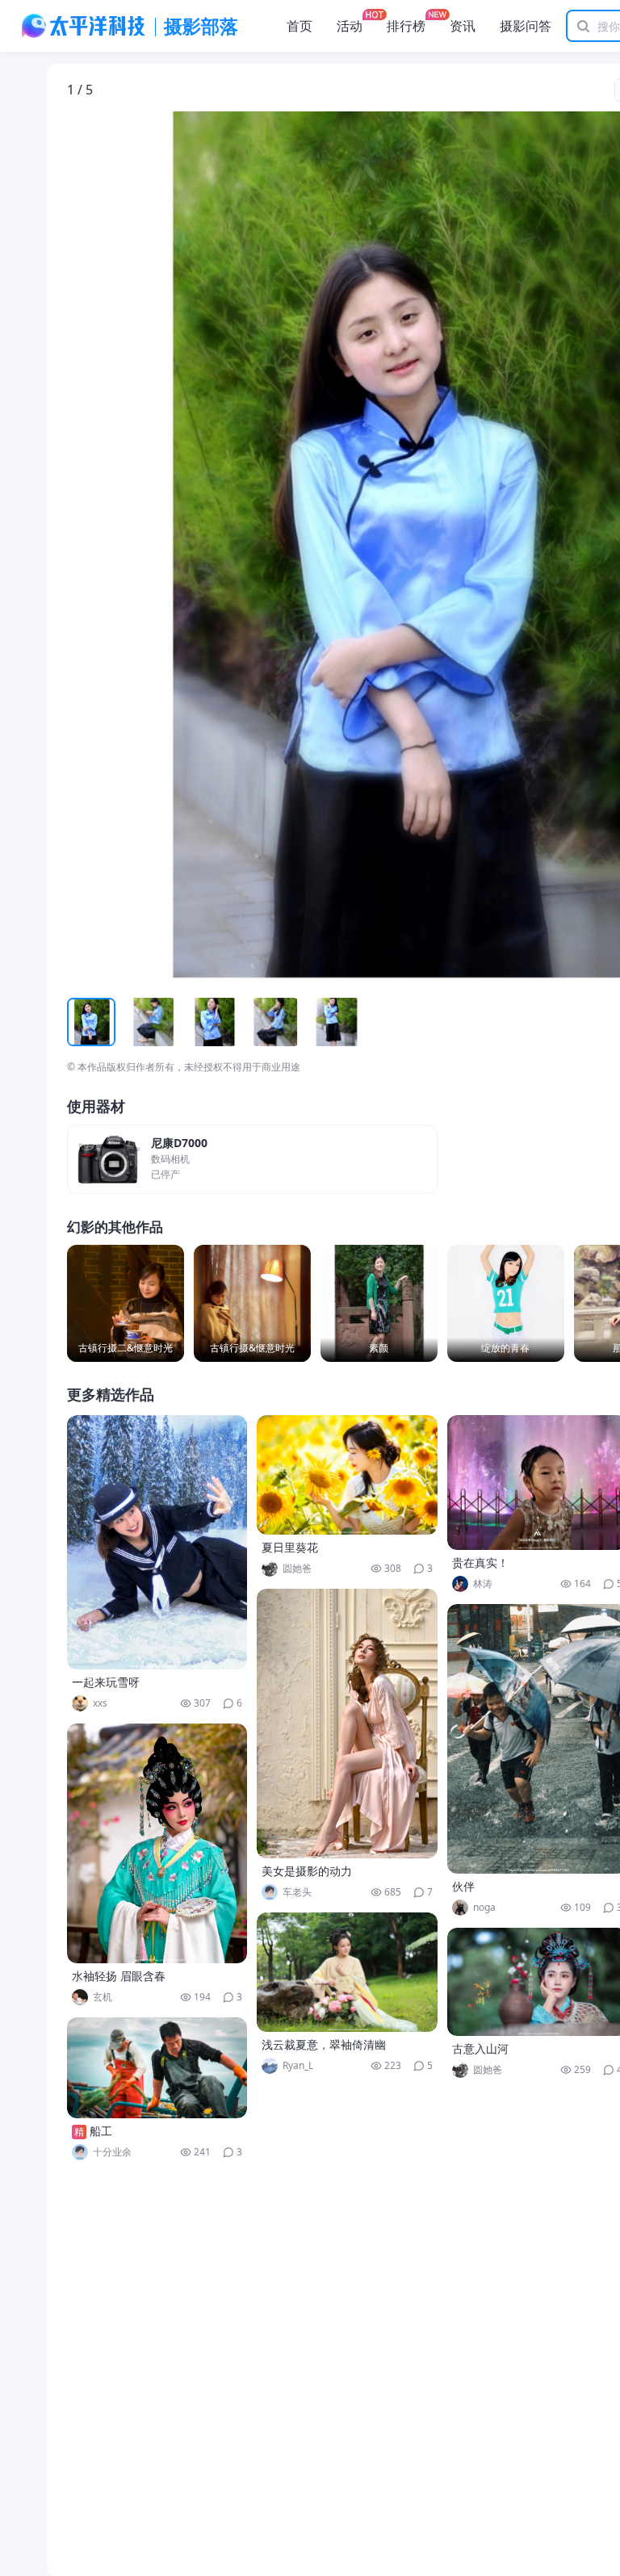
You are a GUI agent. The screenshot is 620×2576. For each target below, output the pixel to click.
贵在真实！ (480, 1562)
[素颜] (379, 1303)
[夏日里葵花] (347, 1475)
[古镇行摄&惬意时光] (252, 1303)
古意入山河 (480, 2048)
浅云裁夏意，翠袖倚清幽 (324, 2044)
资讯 (463, 26)
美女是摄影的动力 (307, 1871)
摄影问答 (526, 26)
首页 (300, 26)
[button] (142, 547)
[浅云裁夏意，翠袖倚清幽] (347, 1972)
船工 (101, 2131)
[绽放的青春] (506, 1303)
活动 (350, 26)
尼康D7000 (179, 1143)
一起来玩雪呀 (106, 1682)
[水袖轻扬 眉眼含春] (157, 1843)
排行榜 (406, 26)
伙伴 (463, 1886)
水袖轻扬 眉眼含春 (119, 1976)
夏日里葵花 (290, 1547)
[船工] (157, 2068)
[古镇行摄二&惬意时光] (126, 1303)
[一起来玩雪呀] (157, 1542)
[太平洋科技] (84, 26)
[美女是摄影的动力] (347, 1724)
